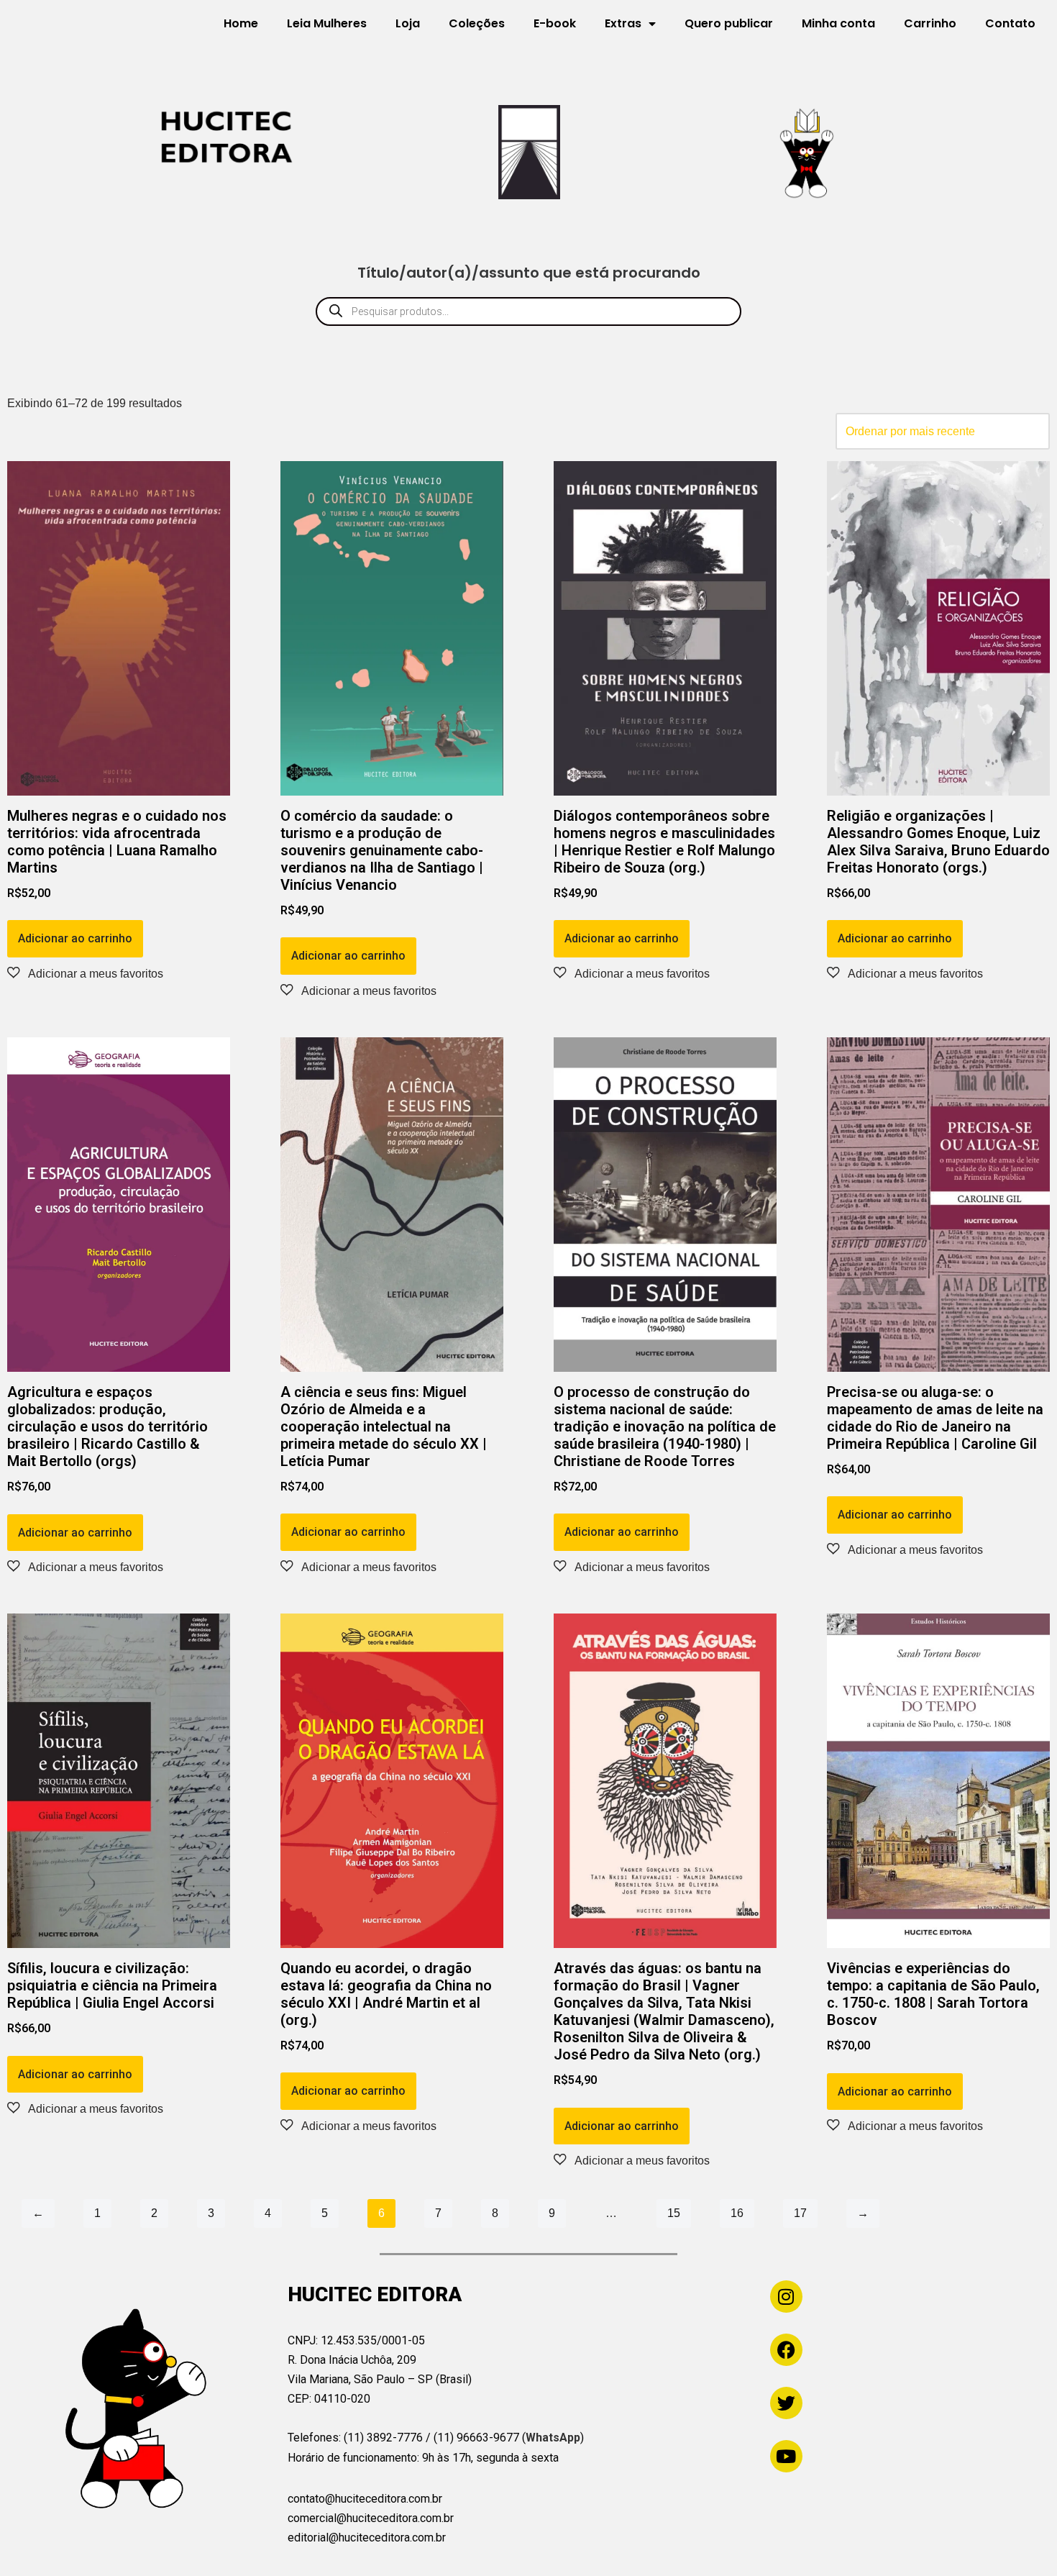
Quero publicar (729, 23)
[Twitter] (786, 2403)
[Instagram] (786, 2297)
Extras (623, 23)
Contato (1010, 23)
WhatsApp (553, 2438)
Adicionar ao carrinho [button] (75, 938)
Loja (408, 23)
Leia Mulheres (327, 23)
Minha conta (838, 23)
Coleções (477, 23)
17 (800, 2213)
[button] (85, 973)
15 (674, 2213)
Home (241, 23)
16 (737, 2213)
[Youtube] (786, 2456)
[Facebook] (786, 2350)
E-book (555, 23)
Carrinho (930, 23)
